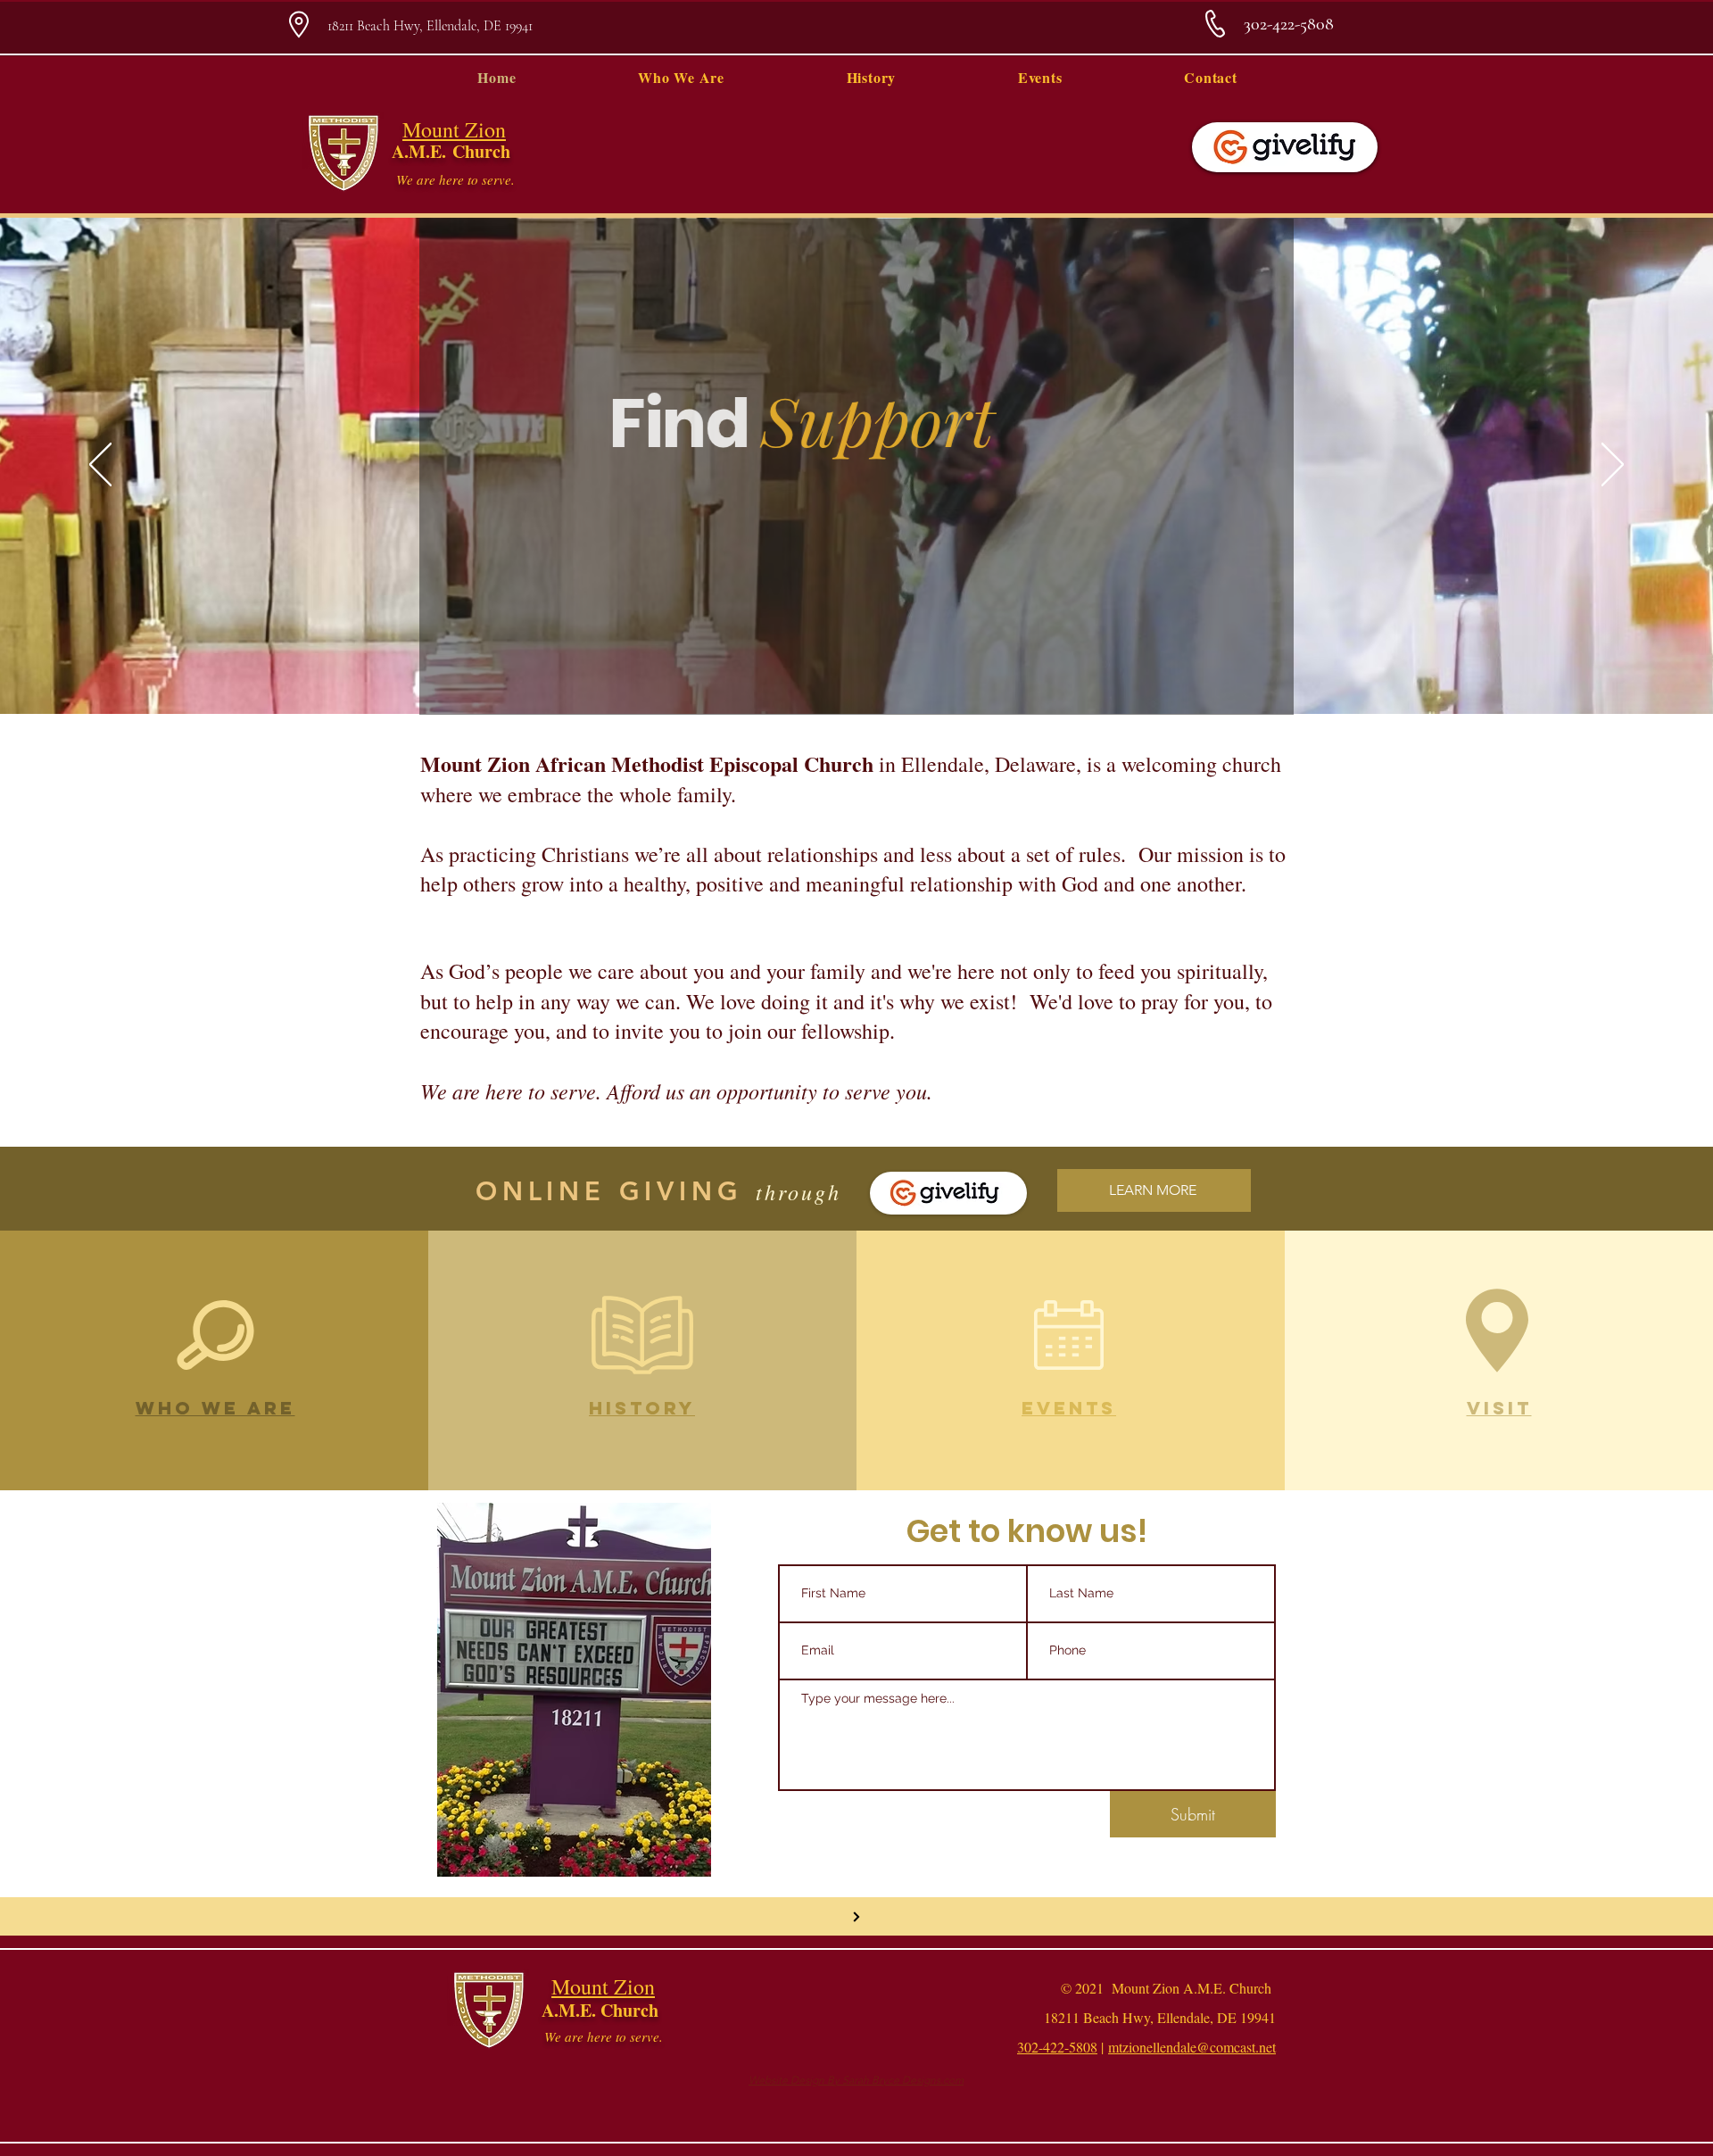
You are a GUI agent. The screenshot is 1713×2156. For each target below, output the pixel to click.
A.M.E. (422, 151)
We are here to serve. (455, 179)
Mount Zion (454, 129)
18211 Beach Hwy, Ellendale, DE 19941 (430, 26)
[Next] (1613, 466)
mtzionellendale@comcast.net (1192, 2047)
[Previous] (100, 466)
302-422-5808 (1057, 2047)
